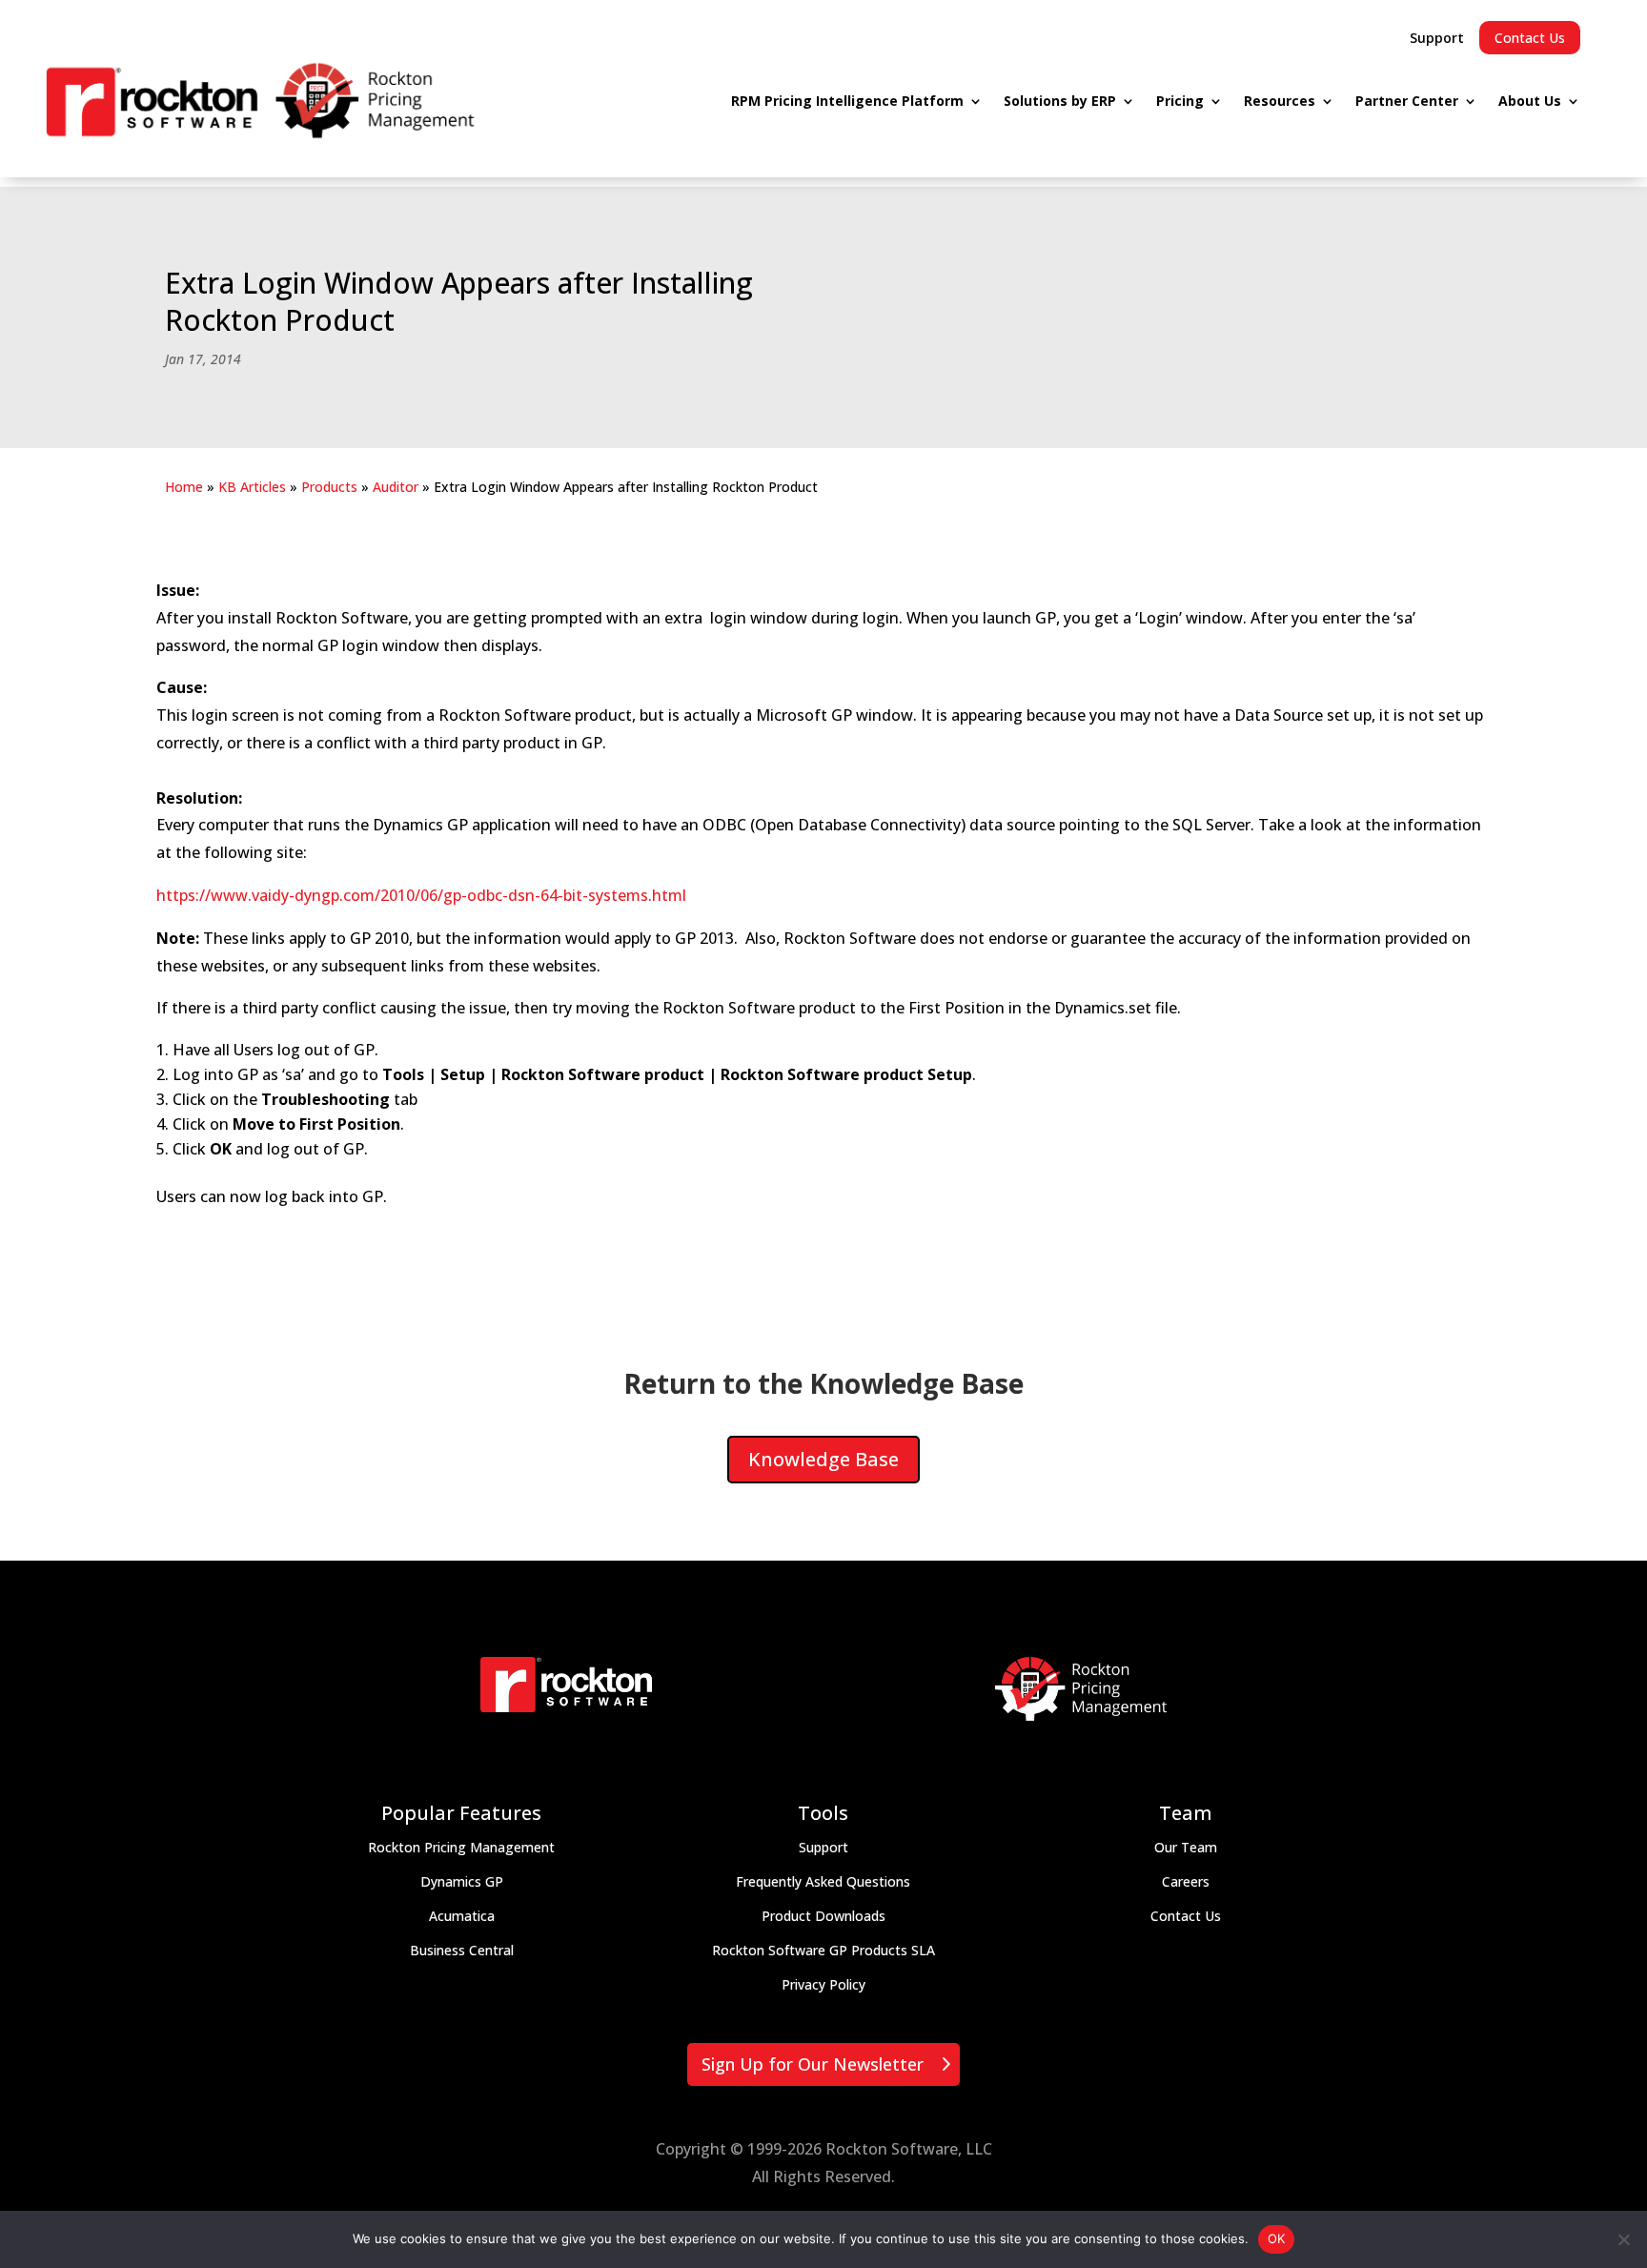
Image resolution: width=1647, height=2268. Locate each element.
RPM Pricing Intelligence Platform (847, 101)
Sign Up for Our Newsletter (813, 2064)
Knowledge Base (823, 1459)
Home (184, 487)
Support (1437, 38)
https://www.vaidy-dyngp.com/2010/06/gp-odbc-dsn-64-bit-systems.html (423, 895)
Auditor (396, 487)
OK (1277, 2238)
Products (329, 487)
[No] (1623, 2239)
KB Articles (252, 487)
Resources (1280, 101)
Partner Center (1407, 101)
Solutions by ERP (1060, 101)
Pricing (1180, 101)
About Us (1530, 101)
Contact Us (1530, 38)
